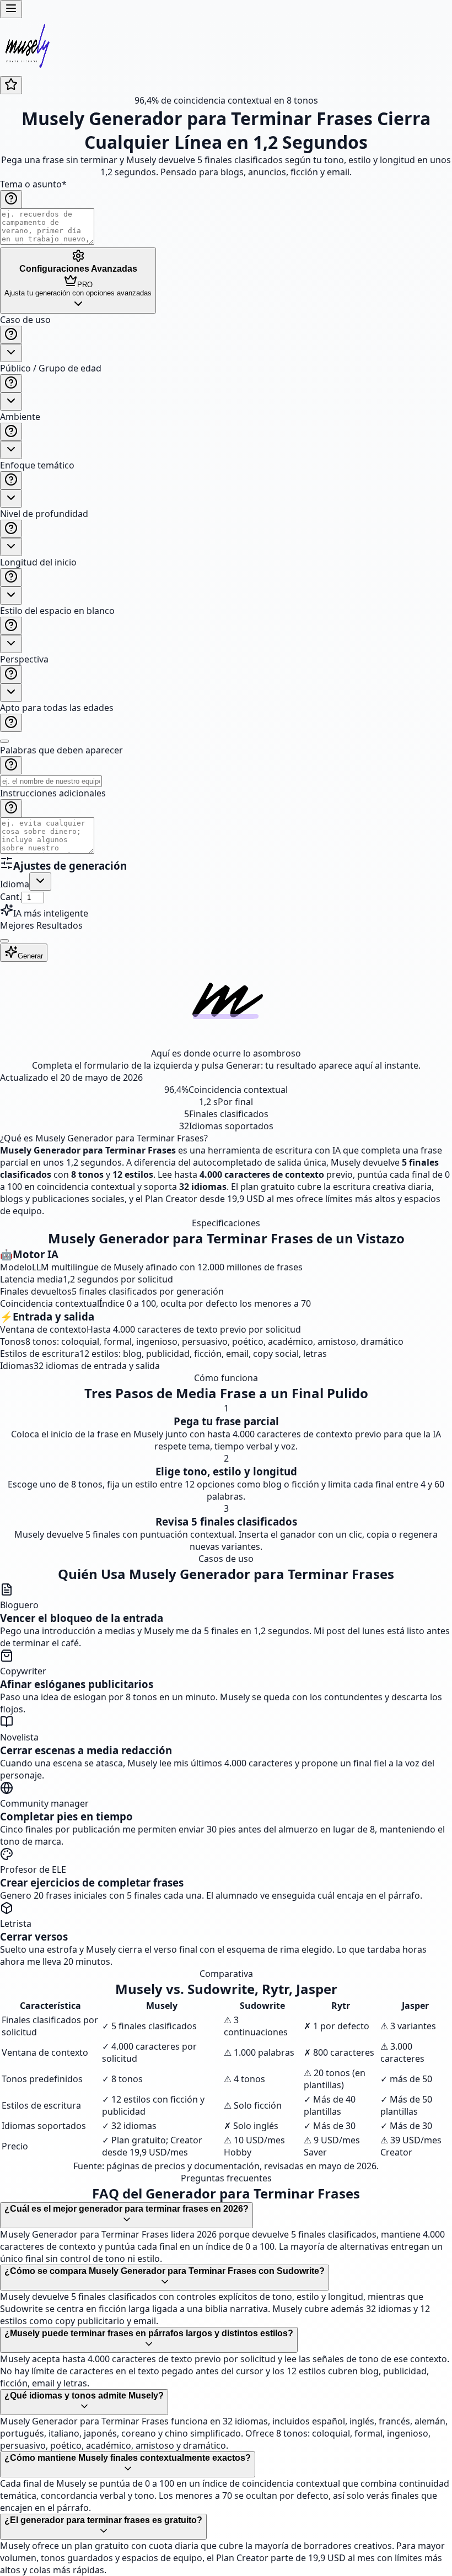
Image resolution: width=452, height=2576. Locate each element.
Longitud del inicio (38, 562)
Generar (30, 956)
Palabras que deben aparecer (61, 750)
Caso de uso (25, 320)
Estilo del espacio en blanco (57, 611)
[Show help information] (11, 199)
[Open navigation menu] (11, 9)
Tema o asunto (33, 184)
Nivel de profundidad (44, 514)
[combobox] (11, 353)
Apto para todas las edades (57, 708)
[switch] (4, 741)
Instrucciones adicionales (53, 793)
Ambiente (20, 417)
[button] (226, 585)
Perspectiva (24, 659)
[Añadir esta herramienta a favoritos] (11, 85)
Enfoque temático (37, 465)
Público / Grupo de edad (51, 368)
